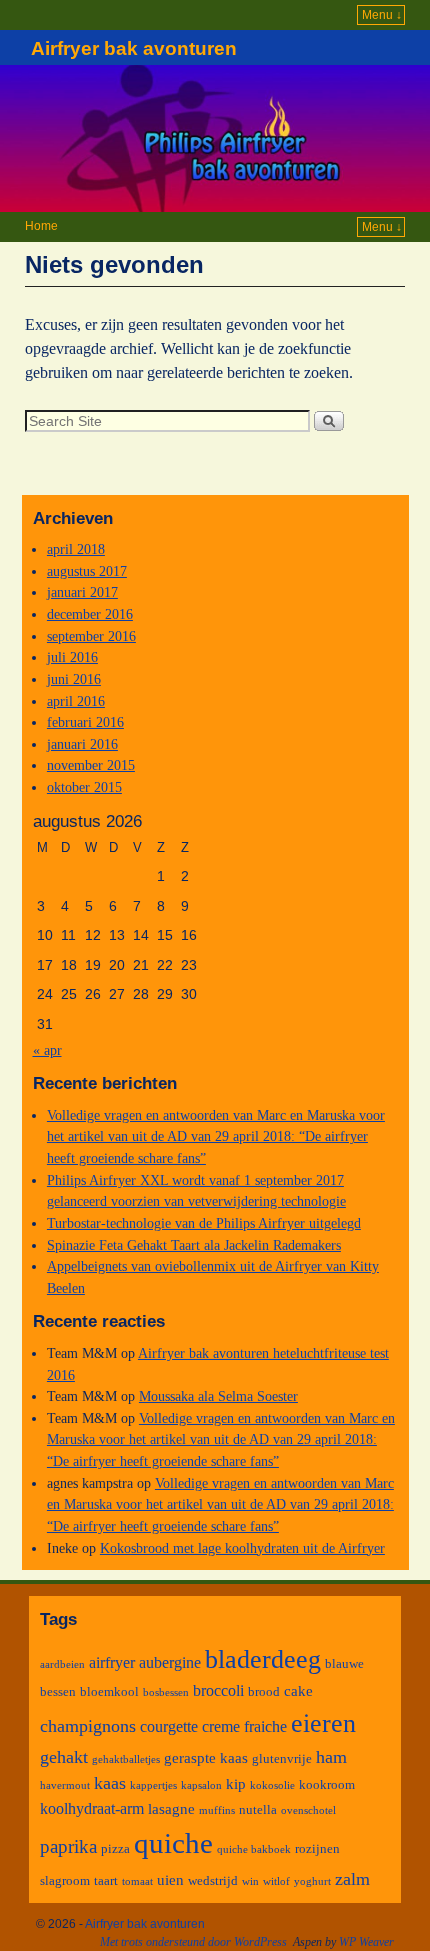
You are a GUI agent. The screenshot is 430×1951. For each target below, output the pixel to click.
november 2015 (91, 765)
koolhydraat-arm (92, 1808)
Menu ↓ (382, 15)
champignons (88, 1726)
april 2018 (76, 549)
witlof (276, 1881)
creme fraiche (244, 1726)
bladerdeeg (263, 1659)
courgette (169, 1726)
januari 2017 (82, 592)
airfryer (112, 1662)
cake (298, 1691)
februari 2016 (85, 722)
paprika (68, 1846)
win (250, 1881)
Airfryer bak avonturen (134, 48)
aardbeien (62, 1664)
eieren (323, 1723)
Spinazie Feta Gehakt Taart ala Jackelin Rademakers (194, 1245)
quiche (173, 1843)
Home (41, 226)
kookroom (327, 1784)
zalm (352, 1879)
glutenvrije (282, 1758)
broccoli (218, 1690)
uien (170, 1880)
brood (264, 1691)
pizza (115, 1848)
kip (236, 1784)
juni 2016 (74, 679)
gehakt (64, 1757)
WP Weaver (366, 1942)
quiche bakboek (254, 1849)
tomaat (137, 1881)
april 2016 (76, 701)
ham (331, 1757)
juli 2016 (72, 657)
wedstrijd (213, 1880)
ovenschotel (308, 1810)
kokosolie (272, 1785)
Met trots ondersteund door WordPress (193, 1942)
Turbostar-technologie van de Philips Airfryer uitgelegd (204, 1223)
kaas (110, 1783)
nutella (258, 1809)
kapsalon (201, 1785)
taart (106, 1880)
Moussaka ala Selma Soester (218, 1396)
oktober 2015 (84, 787)
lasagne (171, 1809)
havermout (65, 1785)
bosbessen (166, 1692)
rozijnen (317, 1848)
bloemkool (109, 1691)
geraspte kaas (206, 1758)
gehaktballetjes (126, 1759)
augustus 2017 (87, 571)
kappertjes (153, 1785)
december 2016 (90, 614)
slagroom (65, 1880)
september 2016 (91, 636)
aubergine (170, 1662)
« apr (47, 1050)
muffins (217, 1810)
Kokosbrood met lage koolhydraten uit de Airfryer (242, 1548)
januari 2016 (82, 744)
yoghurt (312, 1881)
